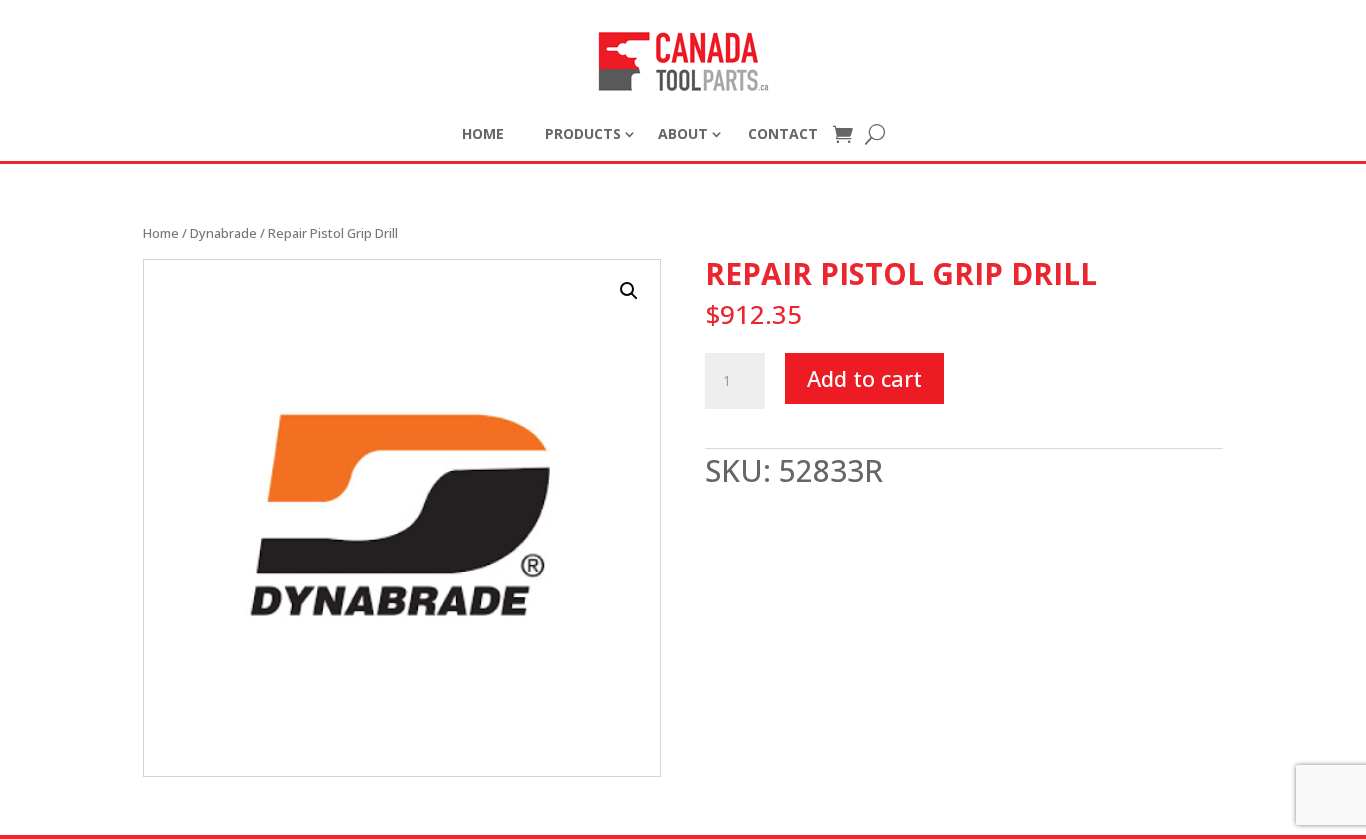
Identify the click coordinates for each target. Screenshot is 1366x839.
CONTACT (783, 133)
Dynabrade (223, 233)
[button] (629, 291)
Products (583, 133)
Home (161, 233)
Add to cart (864, 378)
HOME (483, 133)
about (683, 133)
